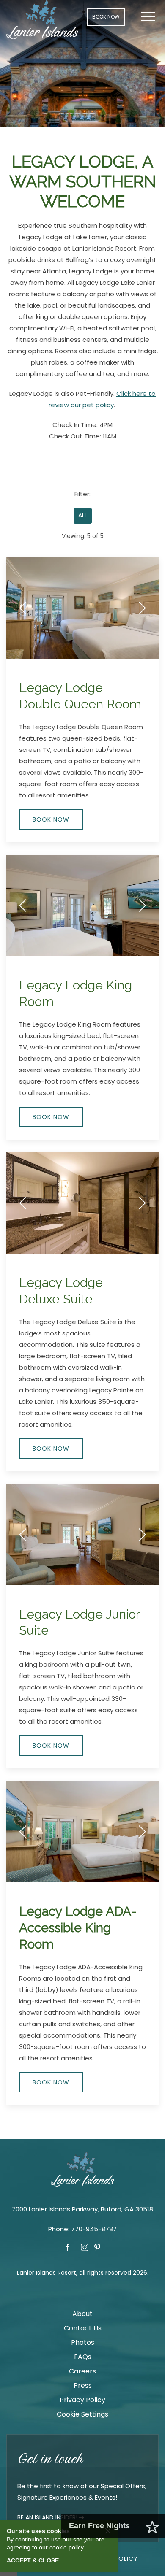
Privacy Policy (82, 2400)
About (82, 2314)
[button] (148, 17)
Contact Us (83, 2328)
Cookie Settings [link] (82, 2414)
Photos (83, 2342)
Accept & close (33, 2560)
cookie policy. (67, 2547)
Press (83, 2385)
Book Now (106, 17)
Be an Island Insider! (47, 2517)
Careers (82, 2371)
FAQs (83, 2357)
